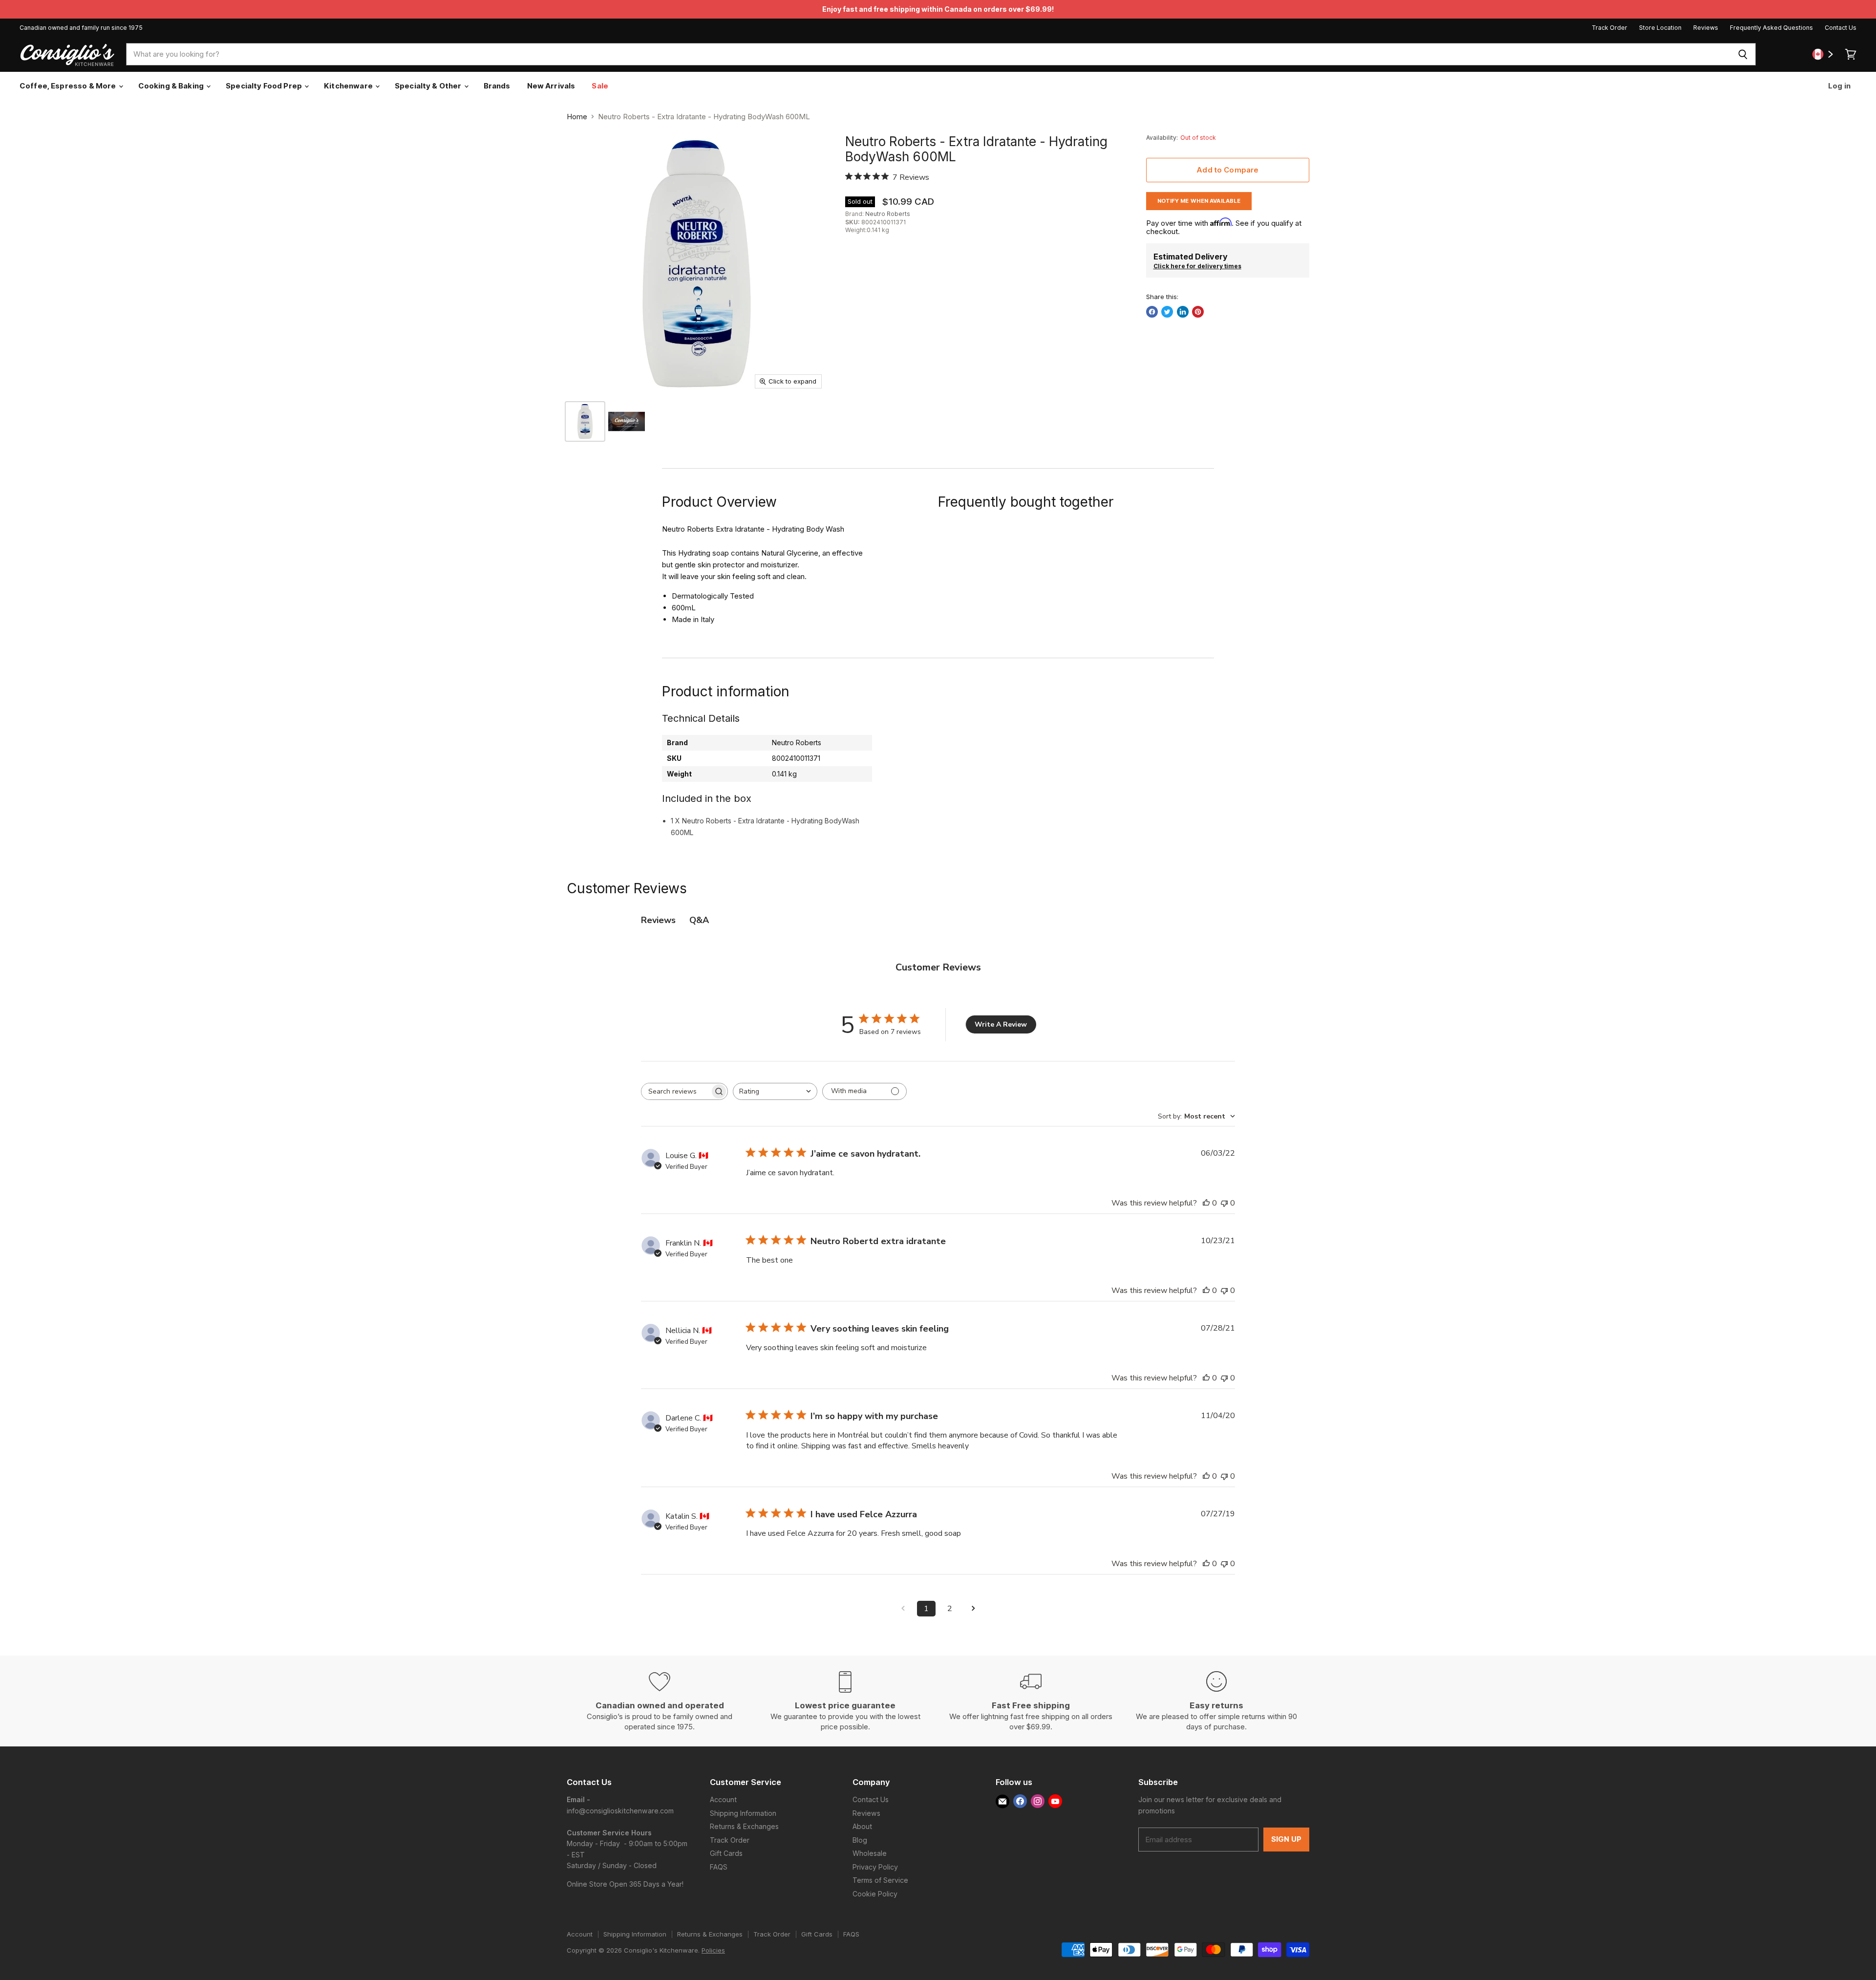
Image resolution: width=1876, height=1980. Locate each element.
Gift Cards (726, 1853)
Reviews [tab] (658, 920)
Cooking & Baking (172, 86)
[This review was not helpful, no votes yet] (1224, 1203)
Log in (1839, 86)
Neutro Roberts (888, 214)
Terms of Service (880, 1880)
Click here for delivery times (1197, 266)
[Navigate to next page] (973, 1609)
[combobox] (928, 54)
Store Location (1660, 28)
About (862, 1826)
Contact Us (1841, 28)
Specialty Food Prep (265, 86)
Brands (497, 86)
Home (577, 117)
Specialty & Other (429, 86)
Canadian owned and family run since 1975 (81, 28)
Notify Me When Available (1199, 201)
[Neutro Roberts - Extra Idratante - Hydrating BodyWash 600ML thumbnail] (585, 421)
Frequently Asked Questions (1771, 28)
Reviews (1706, 28)
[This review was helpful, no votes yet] (1206, 1203)
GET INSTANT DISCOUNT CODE (191, 1115)
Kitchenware (349, 86)
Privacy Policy (875, 1867)
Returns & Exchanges (744, 1826)
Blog (860, 1840)
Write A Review (1001, 1024)
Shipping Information (743, 1813)
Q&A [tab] (699, 920)
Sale (600, 86)
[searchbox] (676, 1091)
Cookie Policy (875, 1894)
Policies (713, 1950)
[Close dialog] (367, 822)
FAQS (719, 1867)
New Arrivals (551, 86)
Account (723, 1799)
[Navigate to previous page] (903, 1609)
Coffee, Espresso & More (69, 86)
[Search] (1743, 54)
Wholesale (870, 1853)
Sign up (1286, 1839)
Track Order (1610, 28)
